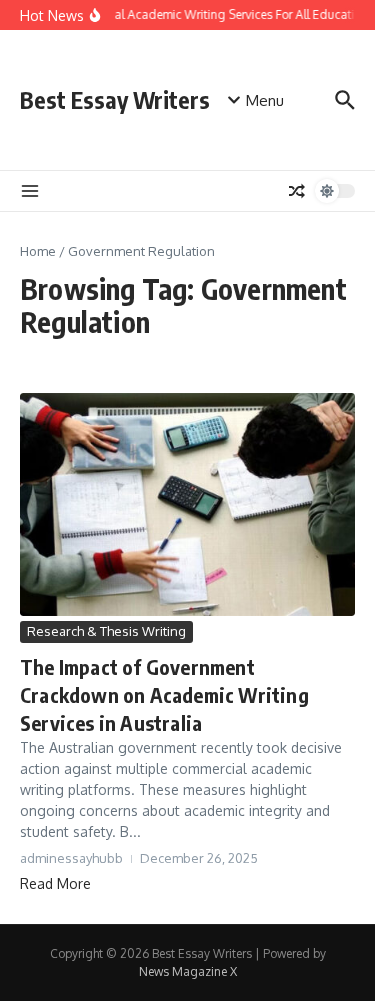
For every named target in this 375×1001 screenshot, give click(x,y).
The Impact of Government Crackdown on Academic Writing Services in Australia (164, 694)
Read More (55, 883)
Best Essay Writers (115, 99)
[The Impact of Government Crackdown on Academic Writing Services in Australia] (187, 504)
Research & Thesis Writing (106, 631)
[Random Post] (297, 191)
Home (38, 251)
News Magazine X (188, 971)
